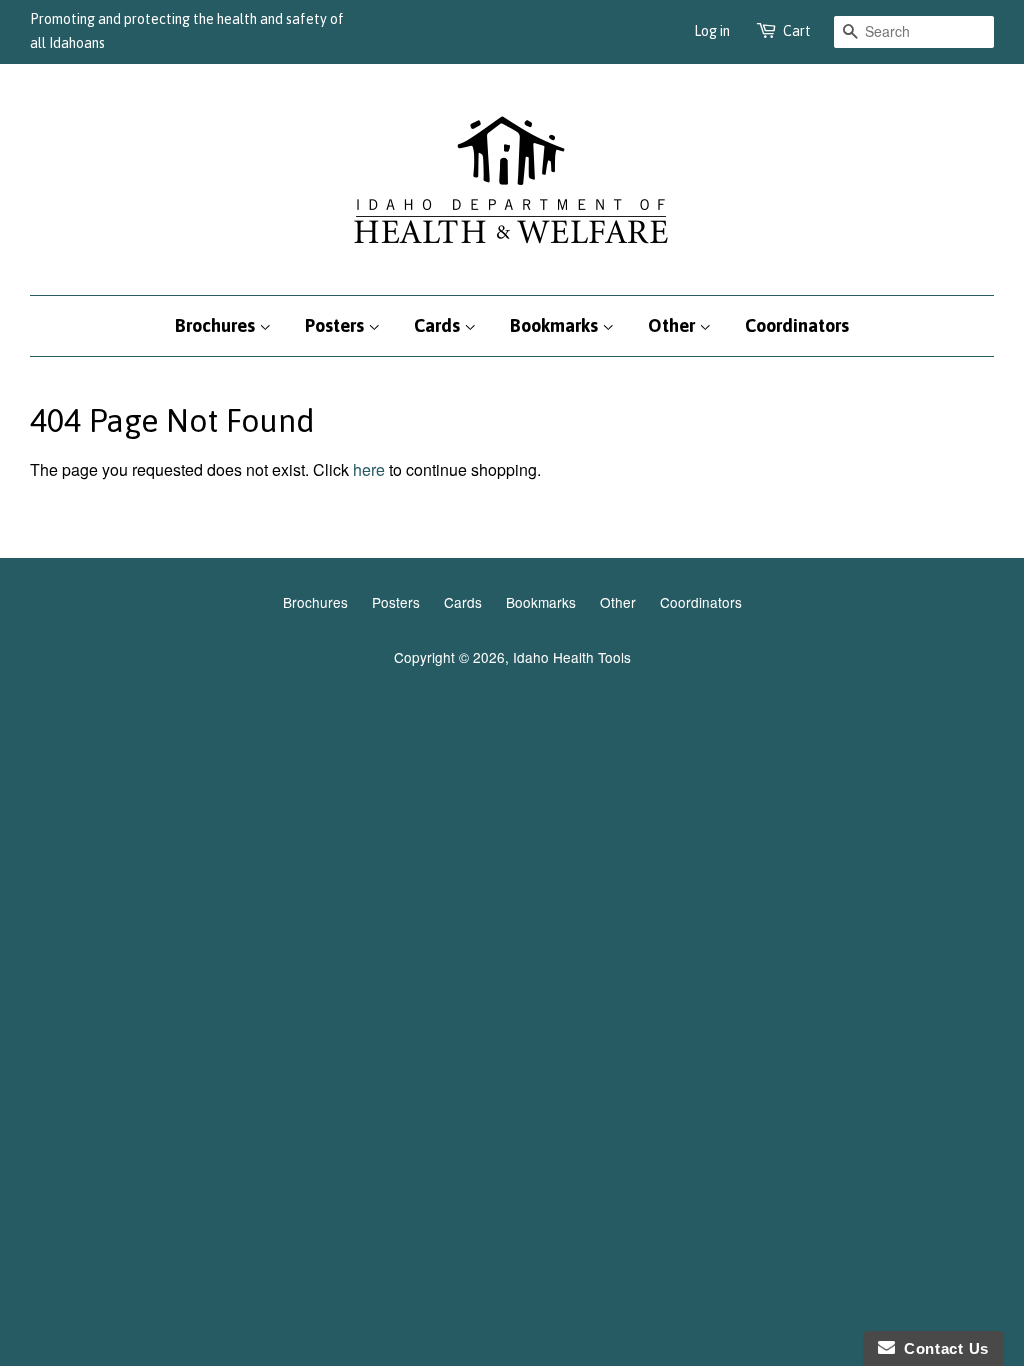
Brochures (217, 325)
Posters (336, 325)
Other (673, 325)
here (369, 469)
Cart (797, 31)
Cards (439, 325)
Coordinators (797, 325)
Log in (712, 31)
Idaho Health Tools (572, 657)
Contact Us (942, 1348)
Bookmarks (556, 325)
